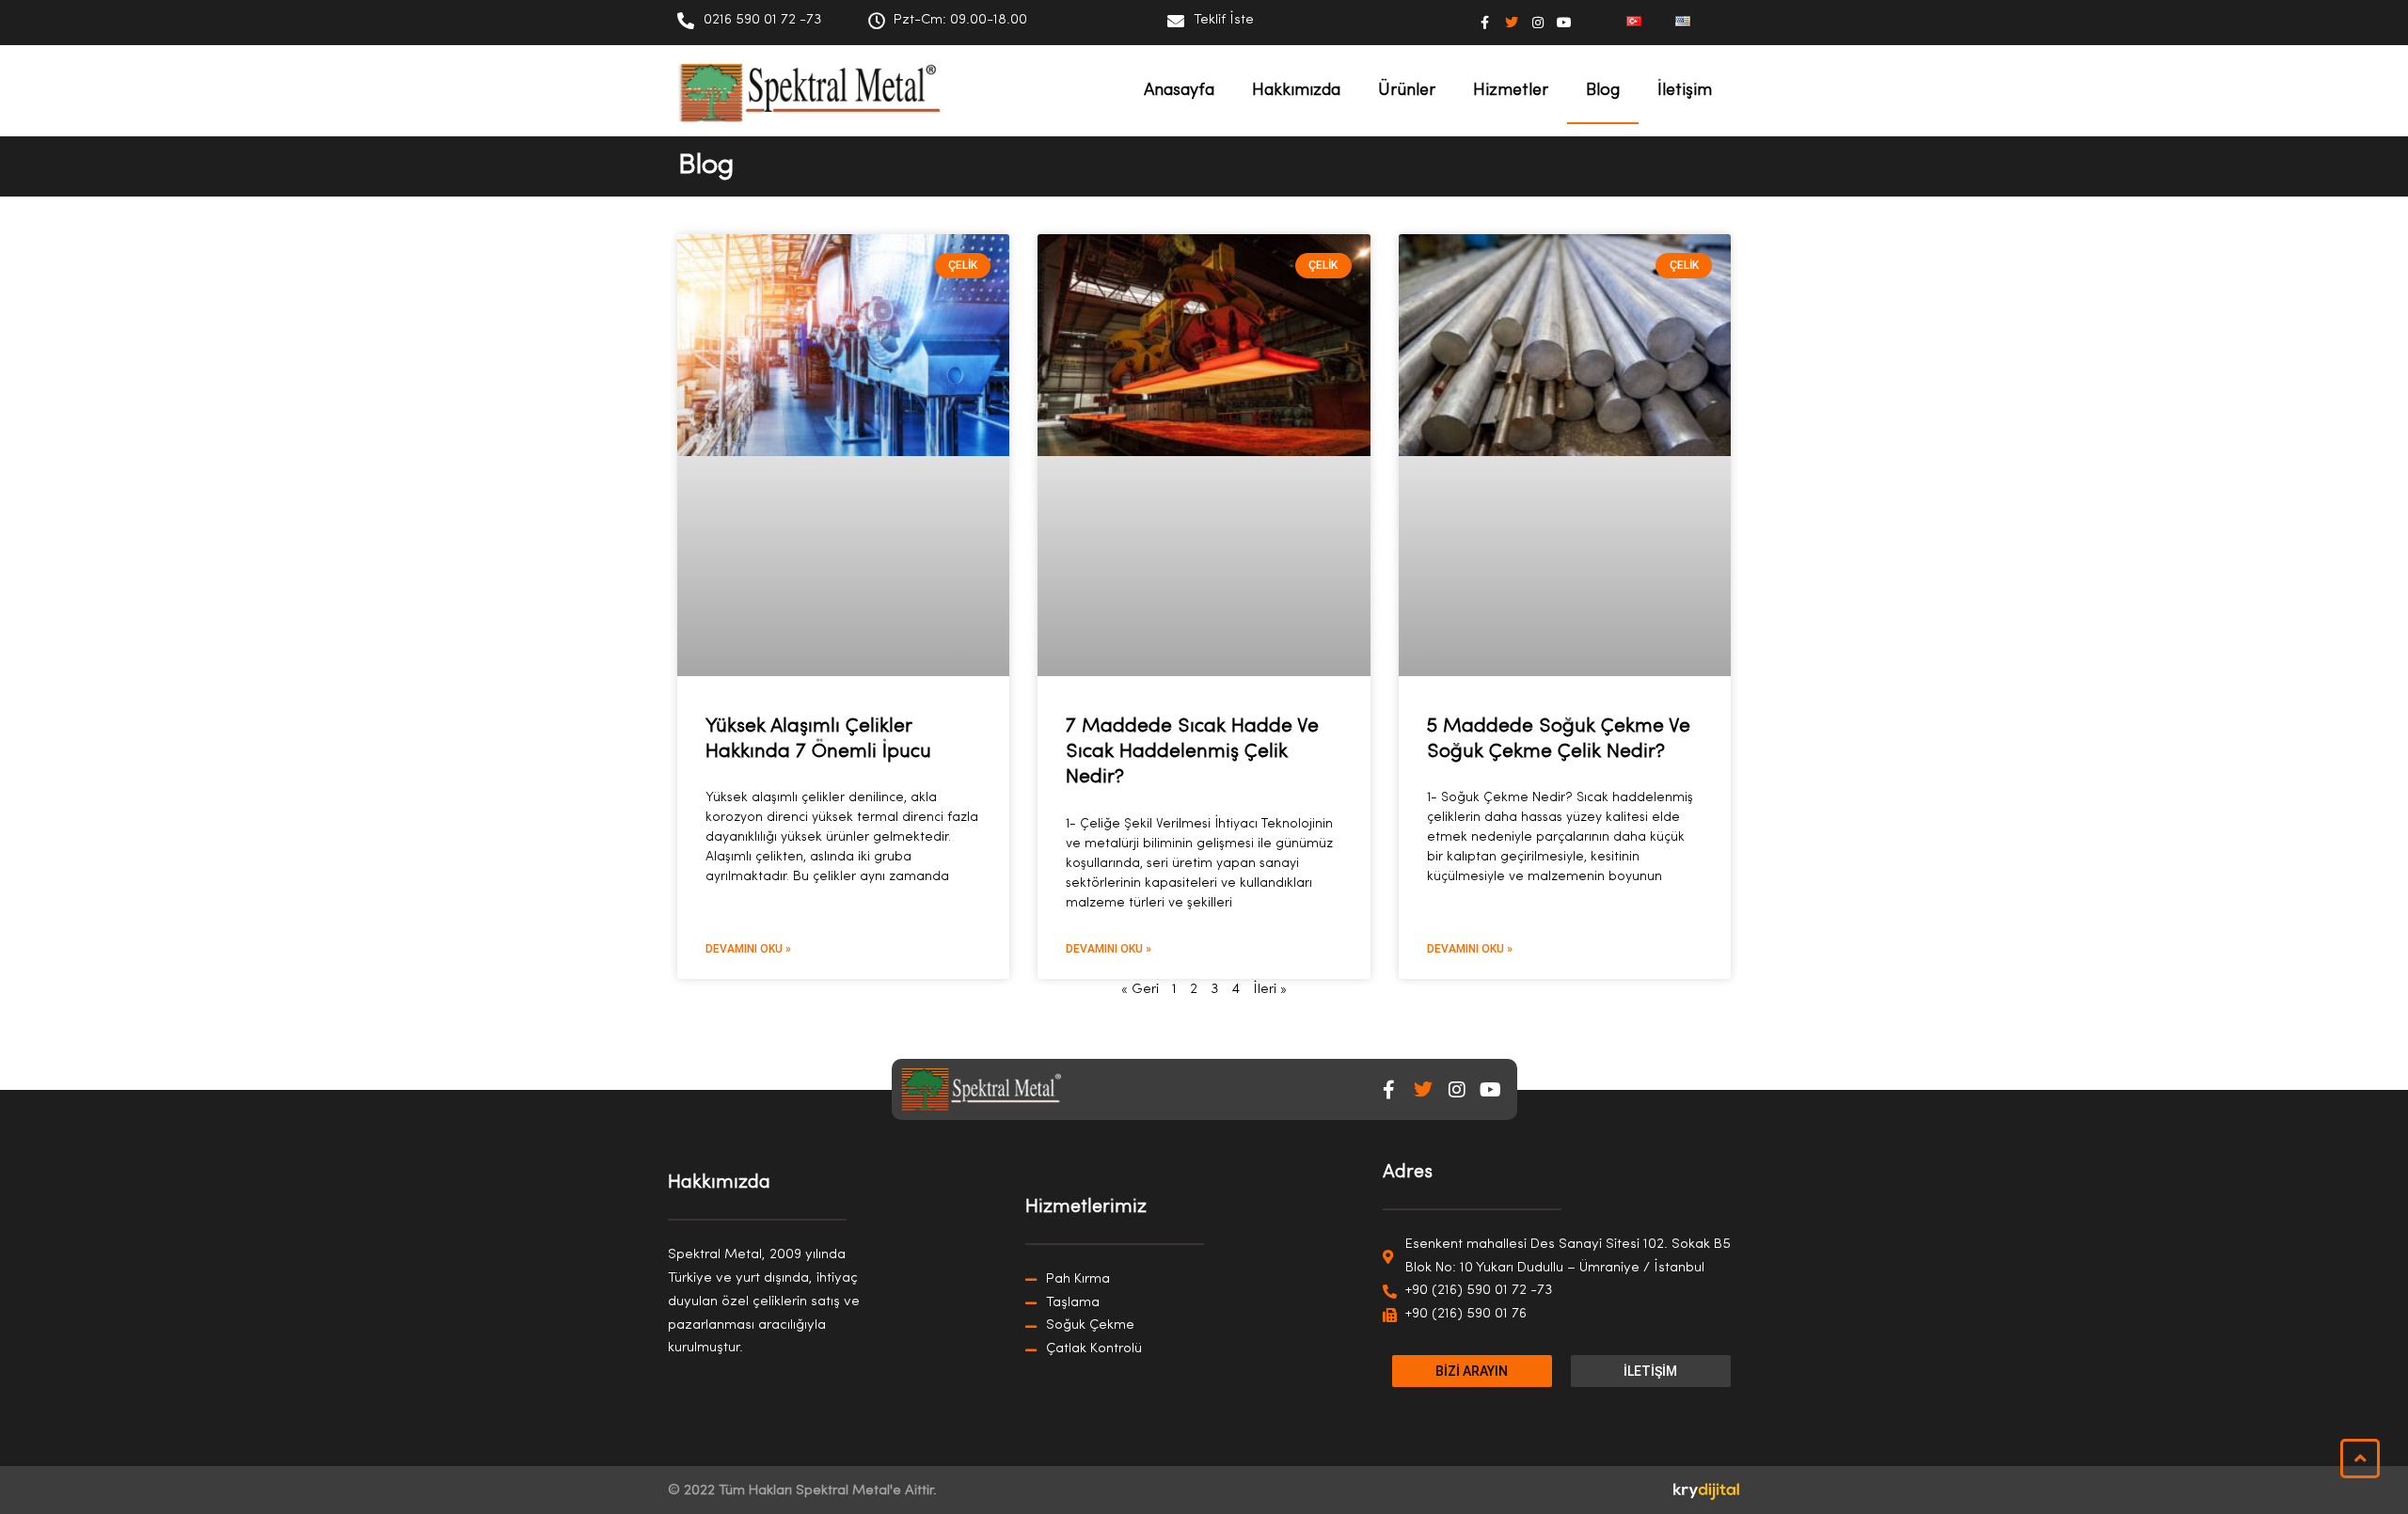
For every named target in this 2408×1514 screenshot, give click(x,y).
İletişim (1685, 91)
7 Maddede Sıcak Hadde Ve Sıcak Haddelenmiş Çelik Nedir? (1192, 752)
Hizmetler (1511, 91)
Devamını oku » (748, 949)
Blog (1603, 91)
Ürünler (1407, 91)
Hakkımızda (1296, 91)
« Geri (1140, 990)
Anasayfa (1179, 91)
